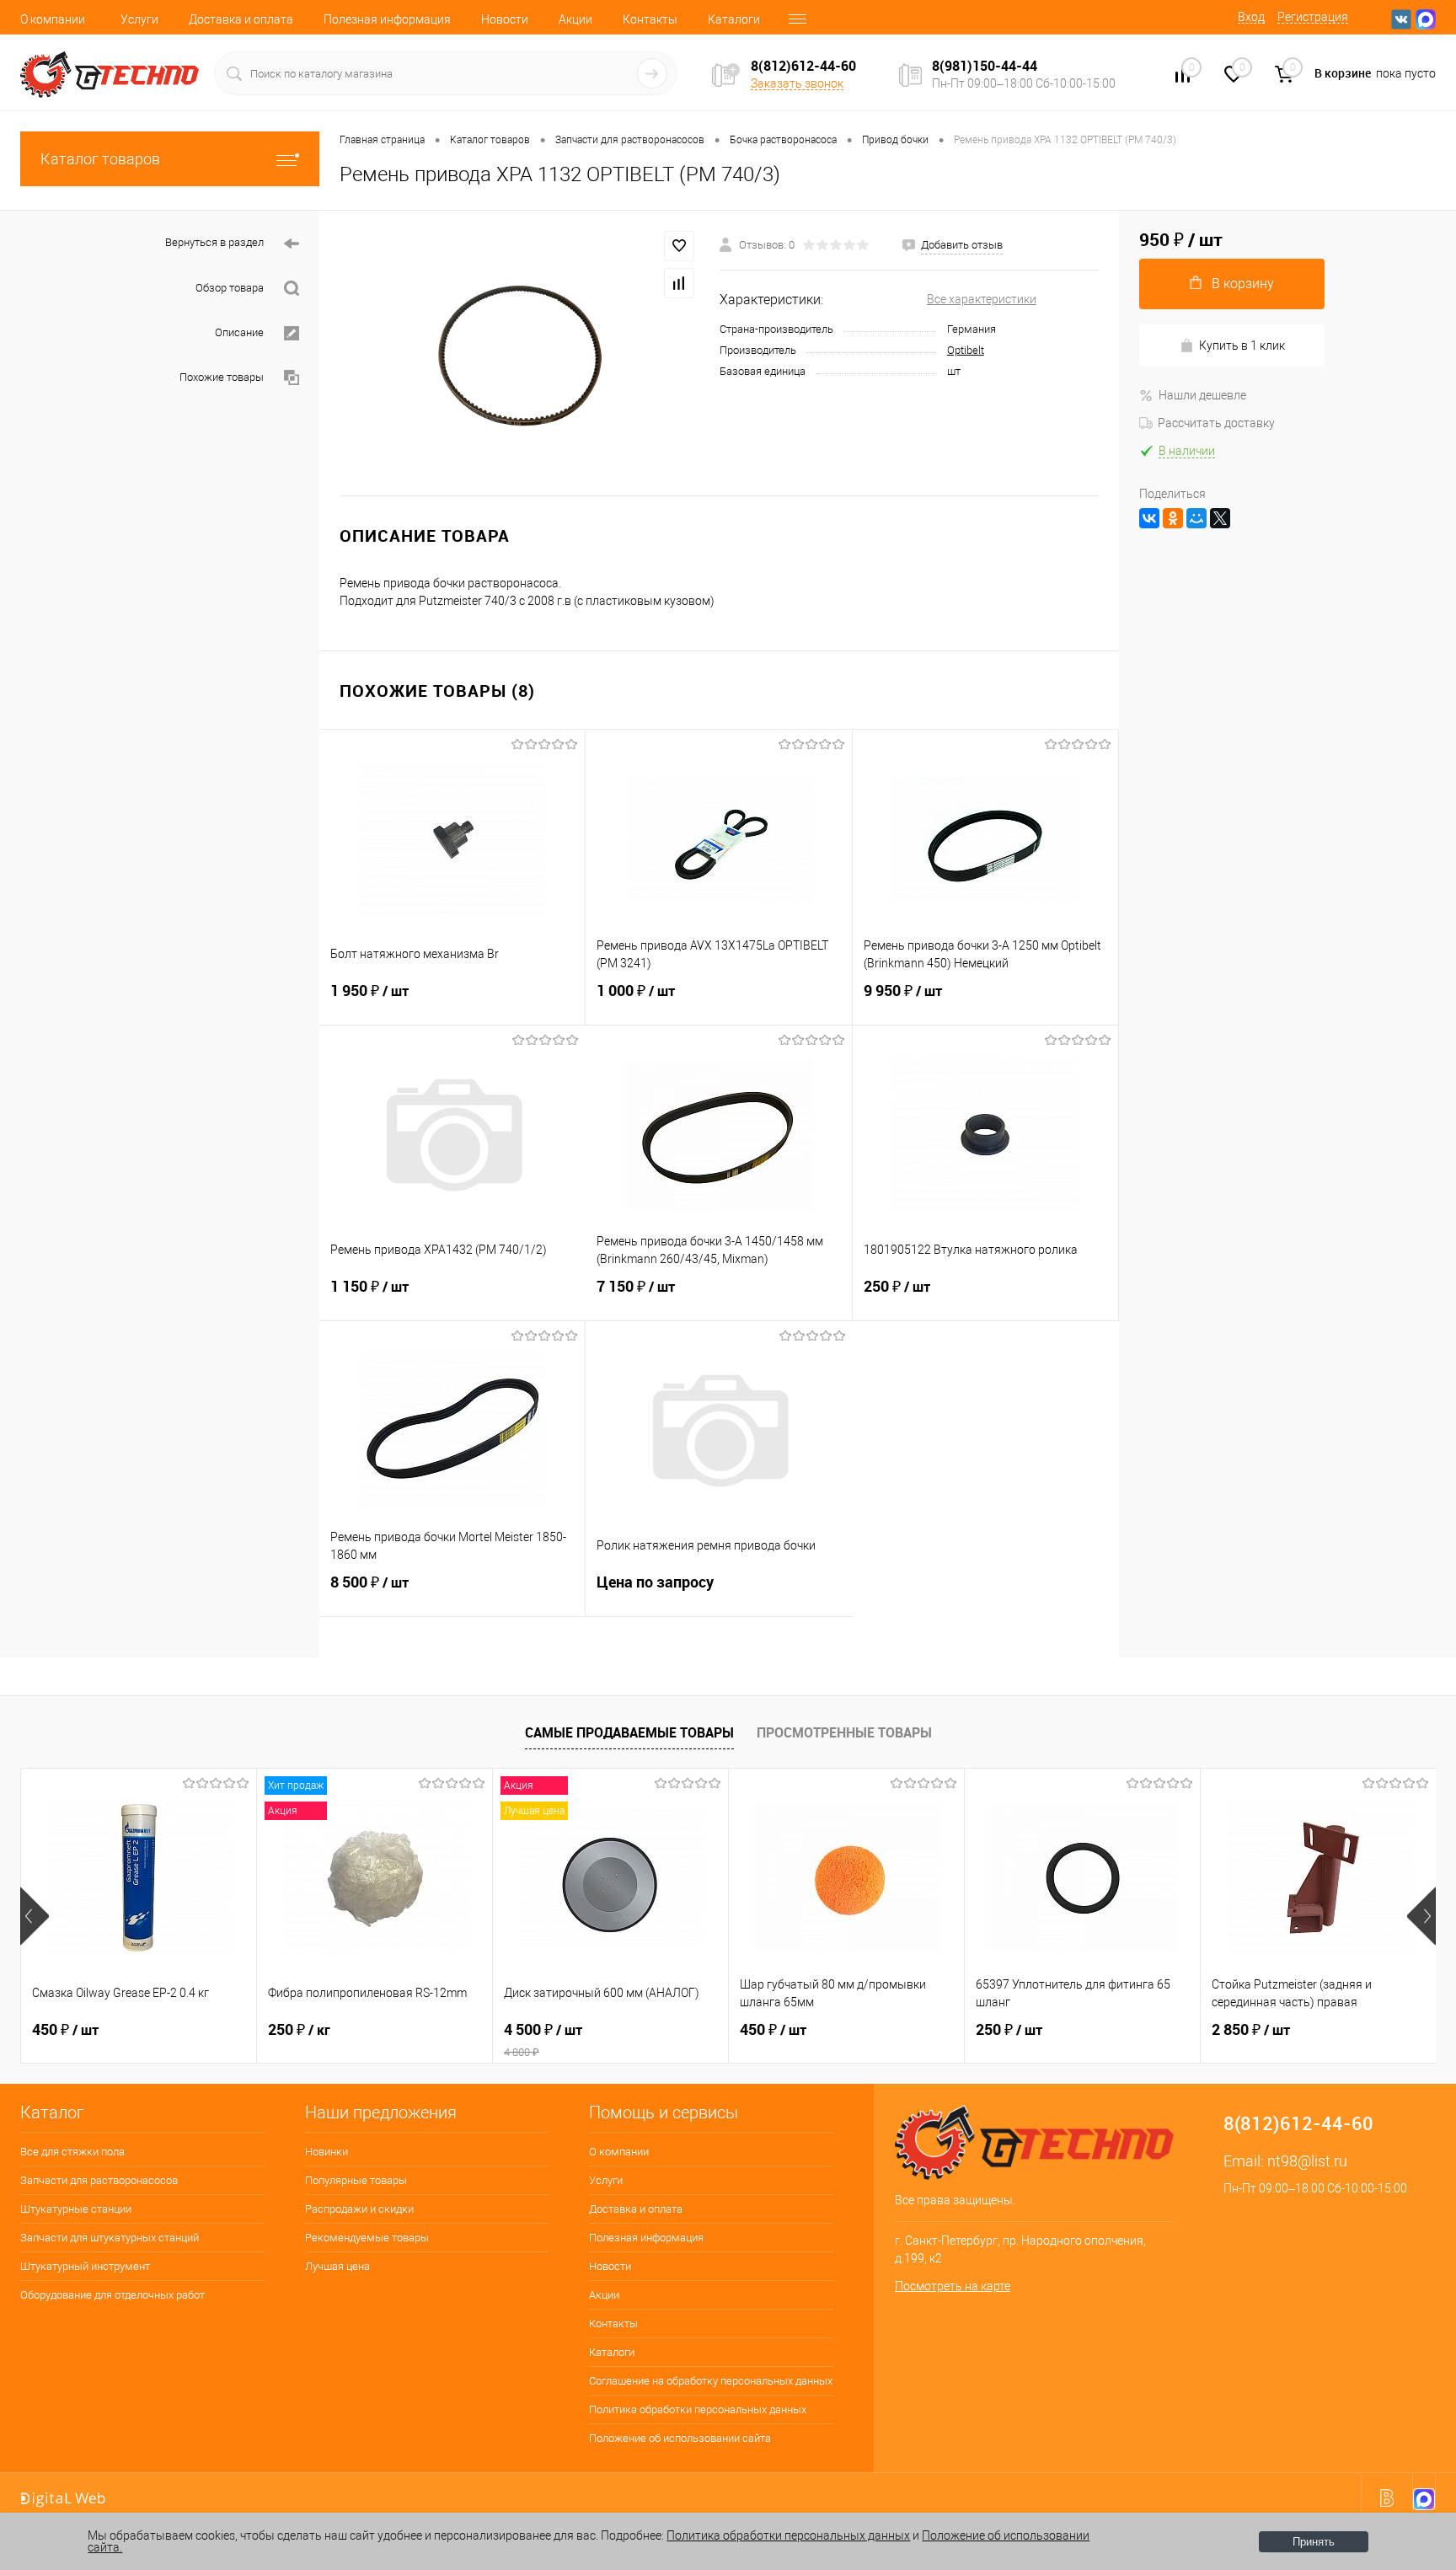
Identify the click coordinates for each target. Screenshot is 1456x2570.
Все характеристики (982, 299)
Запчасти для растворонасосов (99, 2180)
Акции (575, 19)
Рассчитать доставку (1216, 423)
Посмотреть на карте (953, 2286)
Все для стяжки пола (72, 2152)
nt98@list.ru (1307, 2161)
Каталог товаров (100, 159)
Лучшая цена (337, 2266)
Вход (1251, 17)
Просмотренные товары (844, 1732)
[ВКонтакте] (1149, 518)
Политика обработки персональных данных (698, 2409)
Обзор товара (230, 288)
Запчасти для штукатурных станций (110, 2238)
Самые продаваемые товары (629, 1732)
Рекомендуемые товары (367, 2238)
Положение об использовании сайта (680, 2438)
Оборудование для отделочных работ (112, 2295)
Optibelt (966, 350)
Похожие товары (222, 377)
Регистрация (1313, 17)
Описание (239, 332)
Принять (1314, 2542)
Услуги (139, 19)
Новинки (327, 2152)
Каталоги (734, 19)
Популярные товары (356, 2180)
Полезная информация (387, 19)
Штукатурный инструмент (85, 2266)
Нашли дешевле (1202, 395)
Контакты (650, 19)
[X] (1220, 518)
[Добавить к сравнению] (679, 283)
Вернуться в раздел (214, 242)
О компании (53, 19)
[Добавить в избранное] (679, 246)
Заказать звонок (797, 83)
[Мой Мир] (1196, 518)
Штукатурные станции (76, 2209)
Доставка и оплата (241, 19)
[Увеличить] (519, 353)
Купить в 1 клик (1242, 345)
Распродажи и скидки (359, 2209)
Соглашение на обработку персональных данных (711, 2381)
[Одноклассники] (1173, 518)
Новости (505, 19)
